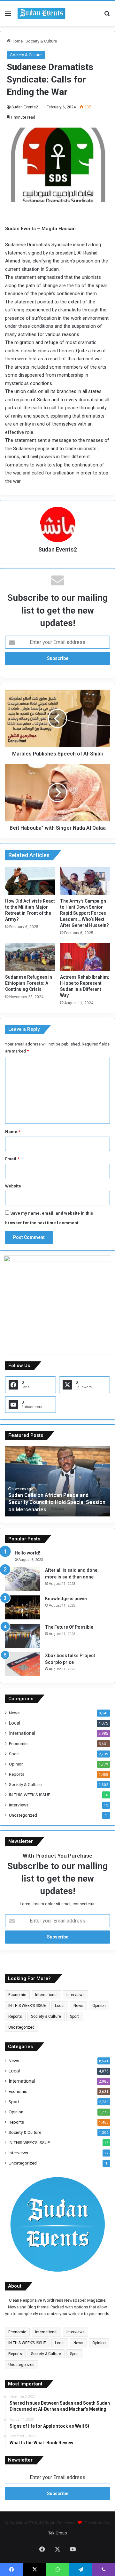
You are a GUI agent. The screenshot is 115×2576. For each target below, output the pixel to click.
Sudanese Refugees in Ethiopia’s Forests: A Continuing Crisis (29, 983)
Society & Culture (41, 41)
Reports (17, 1774)
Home (17, 41)
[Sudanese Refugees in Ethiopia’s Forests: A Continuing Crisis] (30, 957)
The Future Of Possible (69, 1627)
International (22, 1733)
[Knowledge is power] (23, 1607)
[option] (57, 1481)
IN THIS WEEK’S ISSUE (30, 1795)
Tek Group (58, 2533)
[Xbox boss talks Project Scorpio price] (23, 1664)
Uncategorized (23, 1815)
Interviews (19, 1805)
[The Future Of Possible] (23, 1636)
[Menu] (8, 16)
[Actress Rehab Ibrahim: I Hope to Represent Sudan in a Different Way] (85, 957)
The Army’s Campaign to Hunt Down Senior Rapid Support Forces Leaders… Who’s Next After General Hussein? (84, 913)
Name (13, 1132)
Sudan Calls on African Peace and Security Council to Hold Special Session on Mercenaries (57, 1502)
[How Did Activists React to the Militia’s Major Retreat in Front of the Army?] (30, 881)
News (14, 1713)
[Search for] (107, 16)
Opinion (16, 1764)
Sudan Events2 (25, 107)
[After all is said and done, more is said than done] (23, 1579)
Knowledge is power (66, 1599)
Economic (18, 1743)
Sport (14, 1754)
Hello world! (27, 1553)
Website (13, 1186)
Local (15, 1723)
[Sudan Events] (42, 13)
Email (12, 1159)
